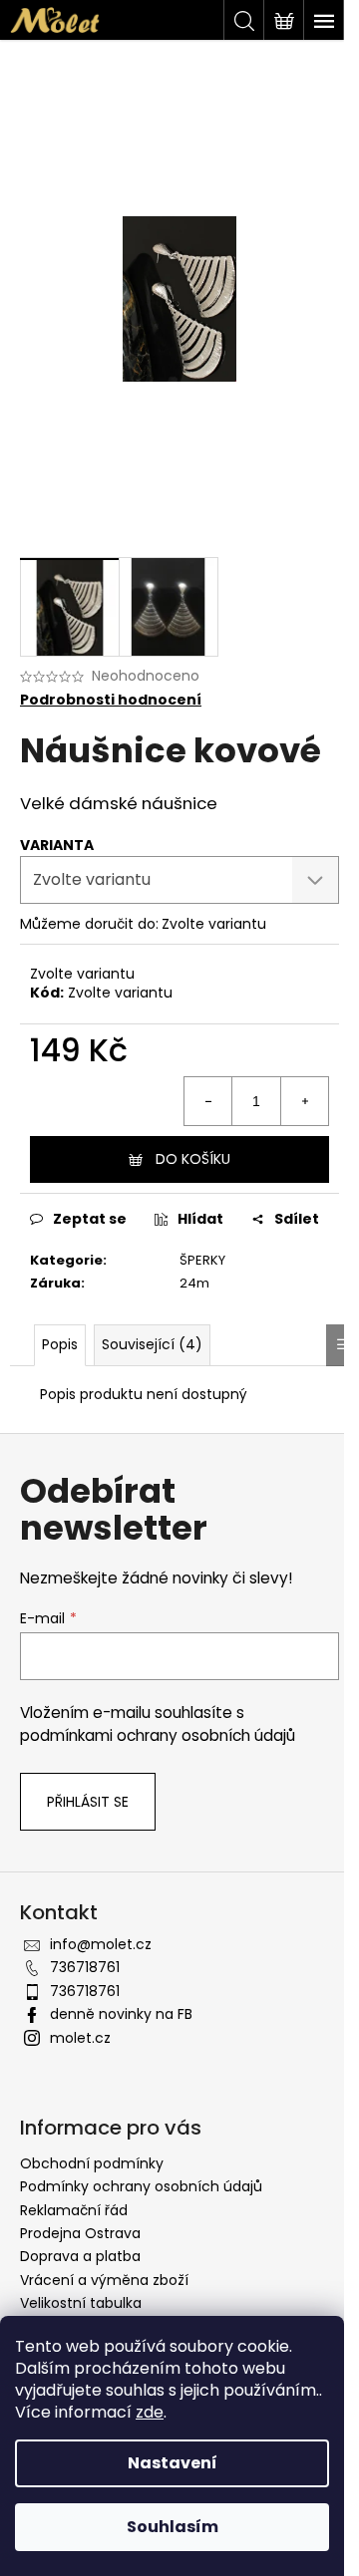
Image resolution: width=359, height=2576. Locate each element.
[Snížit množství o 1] (208, 1101)
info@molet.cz (101, 1944)
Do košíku (193, 1159)
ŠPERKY (202, 1260)
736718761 (85, 1967)
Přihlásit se (88, 1802)
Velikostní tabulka (81, 2303)
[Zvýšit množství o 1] (304, 1101)
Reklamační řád (74, 2210)
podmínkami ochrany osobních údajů (158, 1735)
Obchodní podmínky (92, 2163)
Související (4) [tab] (152, 1344)
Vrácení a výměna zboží (104, 2280)
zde (150, 2412)
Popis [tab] (60, 1344)
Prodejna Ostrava (80, 2233)
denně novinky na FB (121, 2014)
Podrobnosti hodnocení (111, 700)
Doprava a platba (80, 2256)
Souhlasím (173, 2527)
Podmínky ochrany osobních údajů (141, 2186)
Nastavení (173, 2463)
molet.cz (80, 2038)
